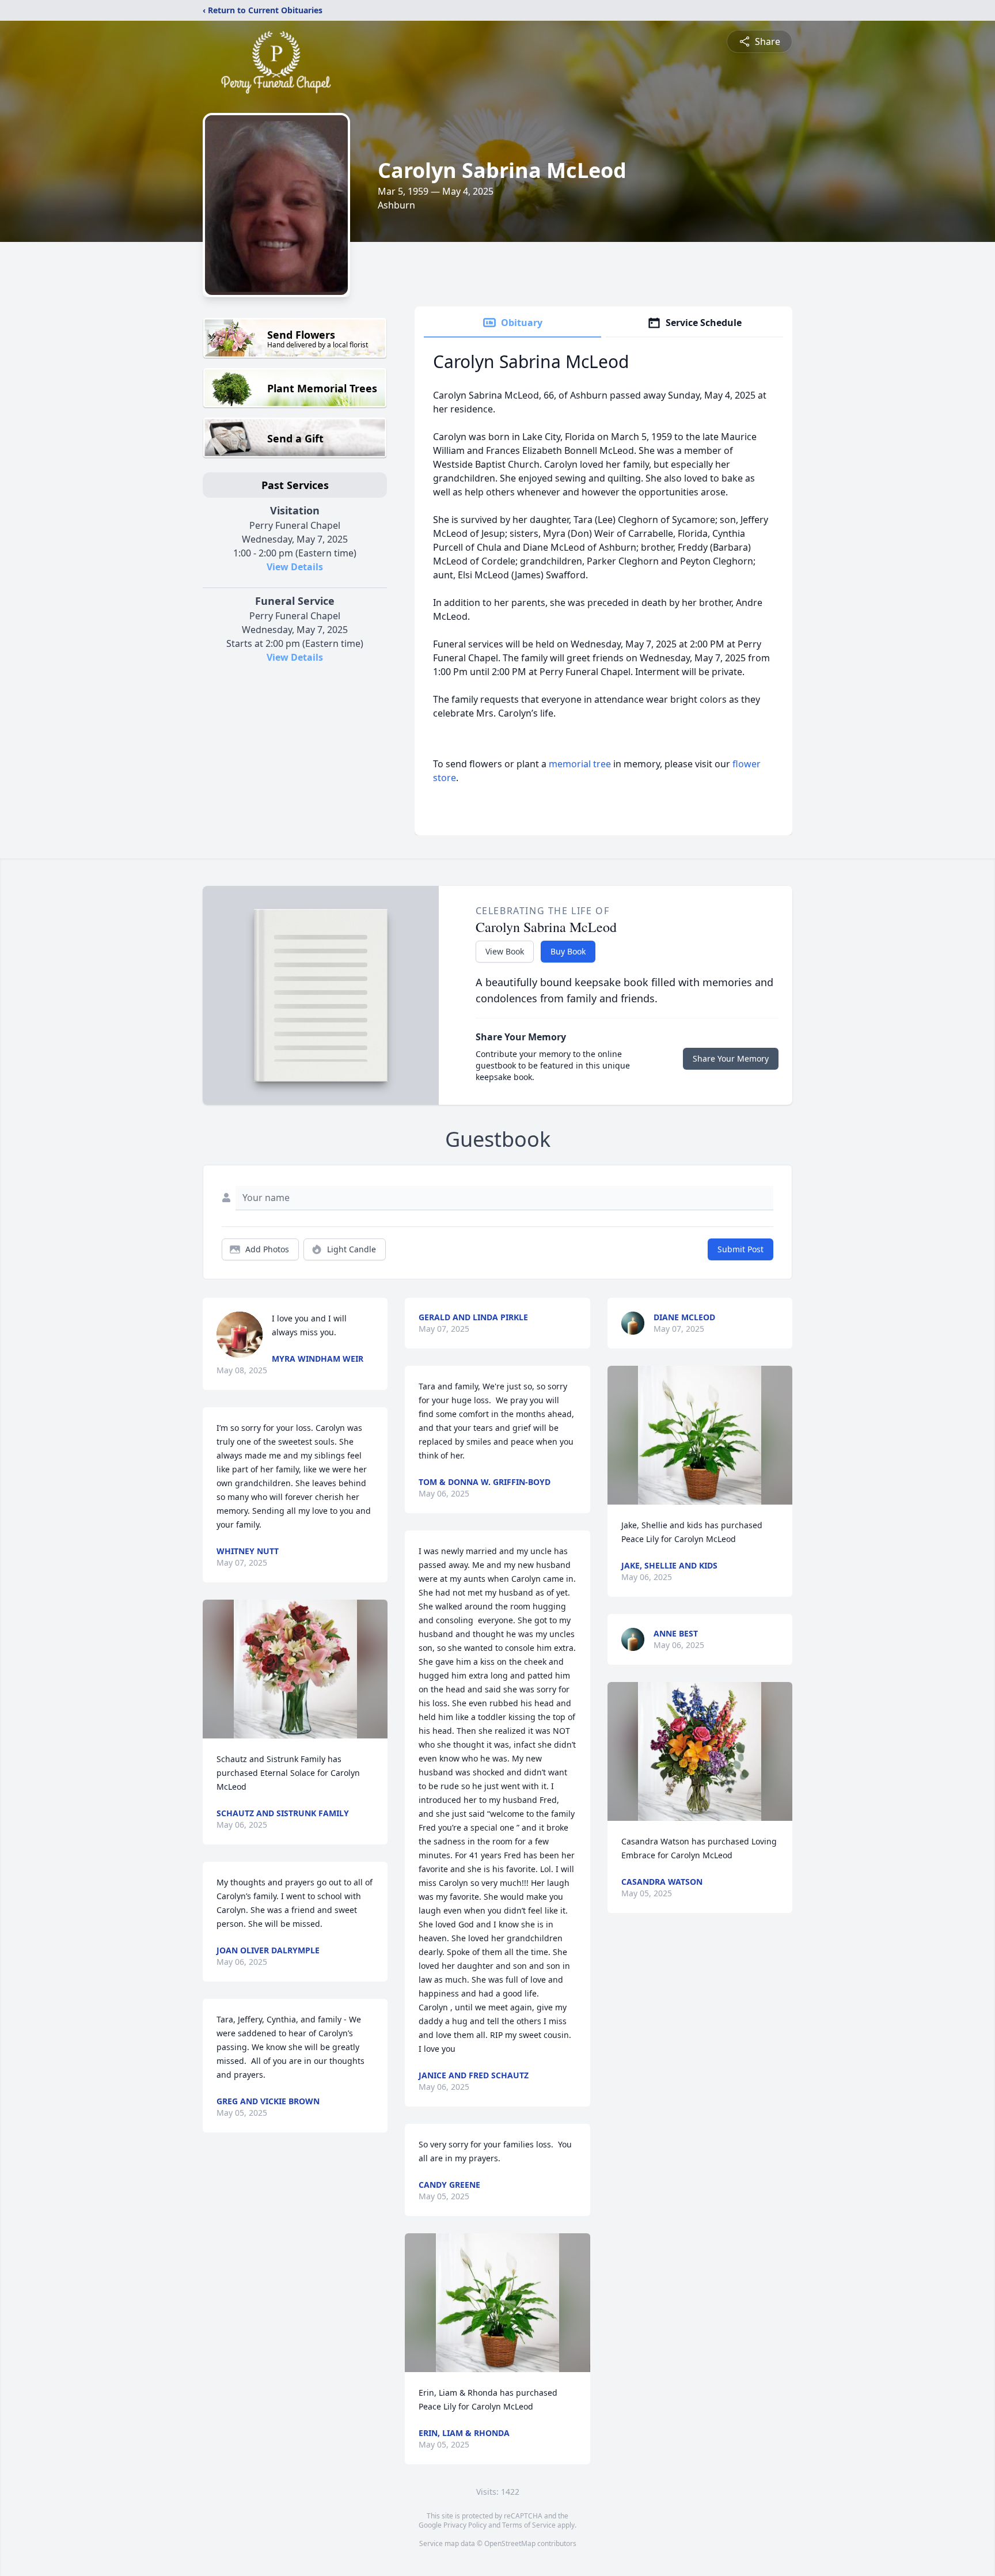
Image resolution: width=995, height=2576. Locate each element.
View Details (295, 567)
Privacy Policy (465, 2525)
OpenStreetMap (510, 2543)
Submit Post (740, 1249)
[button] (295, 1669)
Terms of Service (529, 2525)
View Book (505, 951)
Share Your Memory (731, 1058)
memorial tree (580, 764)
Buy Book (568, 951)
